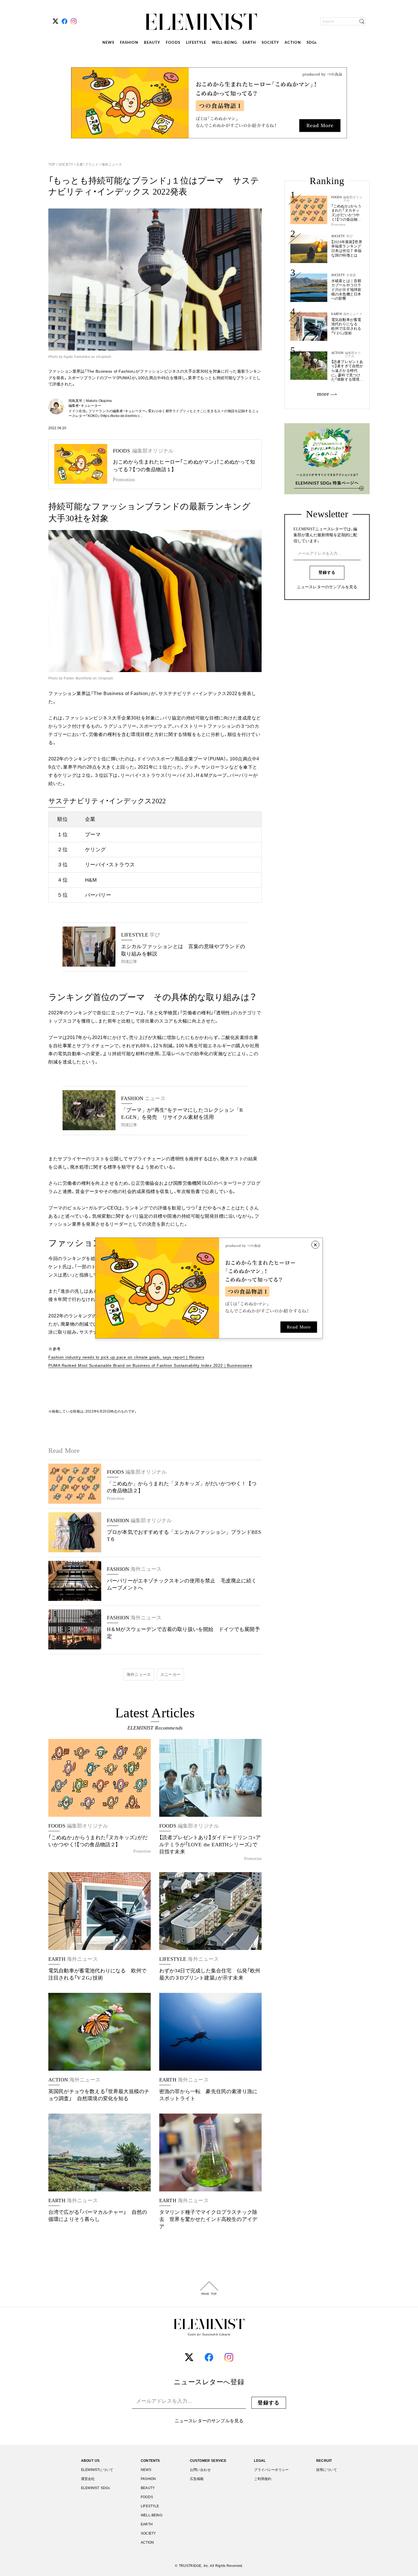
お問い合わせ (200, 2470)
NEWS (108, 43)
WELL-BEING (224, 43)
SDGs (312, 43)
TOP (52, 164)
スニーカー (170, 1674)
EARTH (249, 43)
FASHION (129, 43)
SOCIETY (270, 43)
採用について (327, 2470)
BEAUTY (152, 43)
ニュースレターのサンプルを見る (327, 587)
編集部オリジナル (353, 199)
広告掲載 (197, 2479)
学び (349, 236)
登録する (327, 572)
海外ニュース (111, 164)
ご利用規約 (263, 2479)
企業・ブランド (87, 164)
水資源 (351, 275)
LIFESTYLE (196, 43)
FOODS (173, 43)
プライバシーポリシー (271, 2470)
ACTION (293, 43)
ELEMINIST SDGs (95, 2488)
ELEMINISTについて (97, 2470)
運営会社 (88, 2479)
